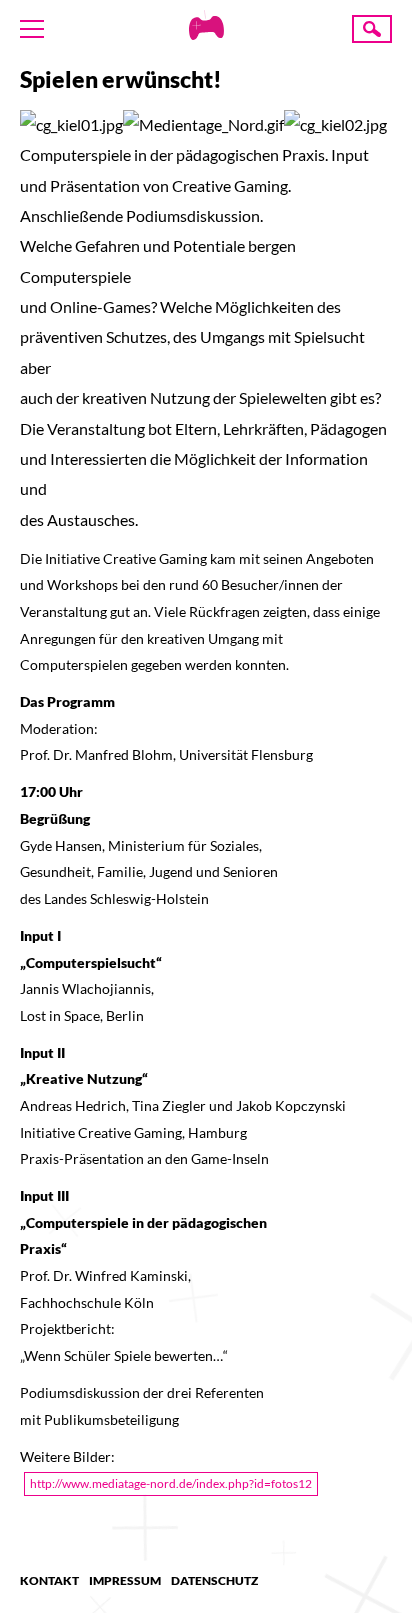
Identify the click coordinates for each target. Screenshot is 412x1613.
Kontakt (49, 1580)
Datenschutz (214, 1580)
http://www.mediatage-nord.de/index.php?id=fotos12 (171, 1483)
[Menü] (32, 29)
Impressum (125, 1580)
